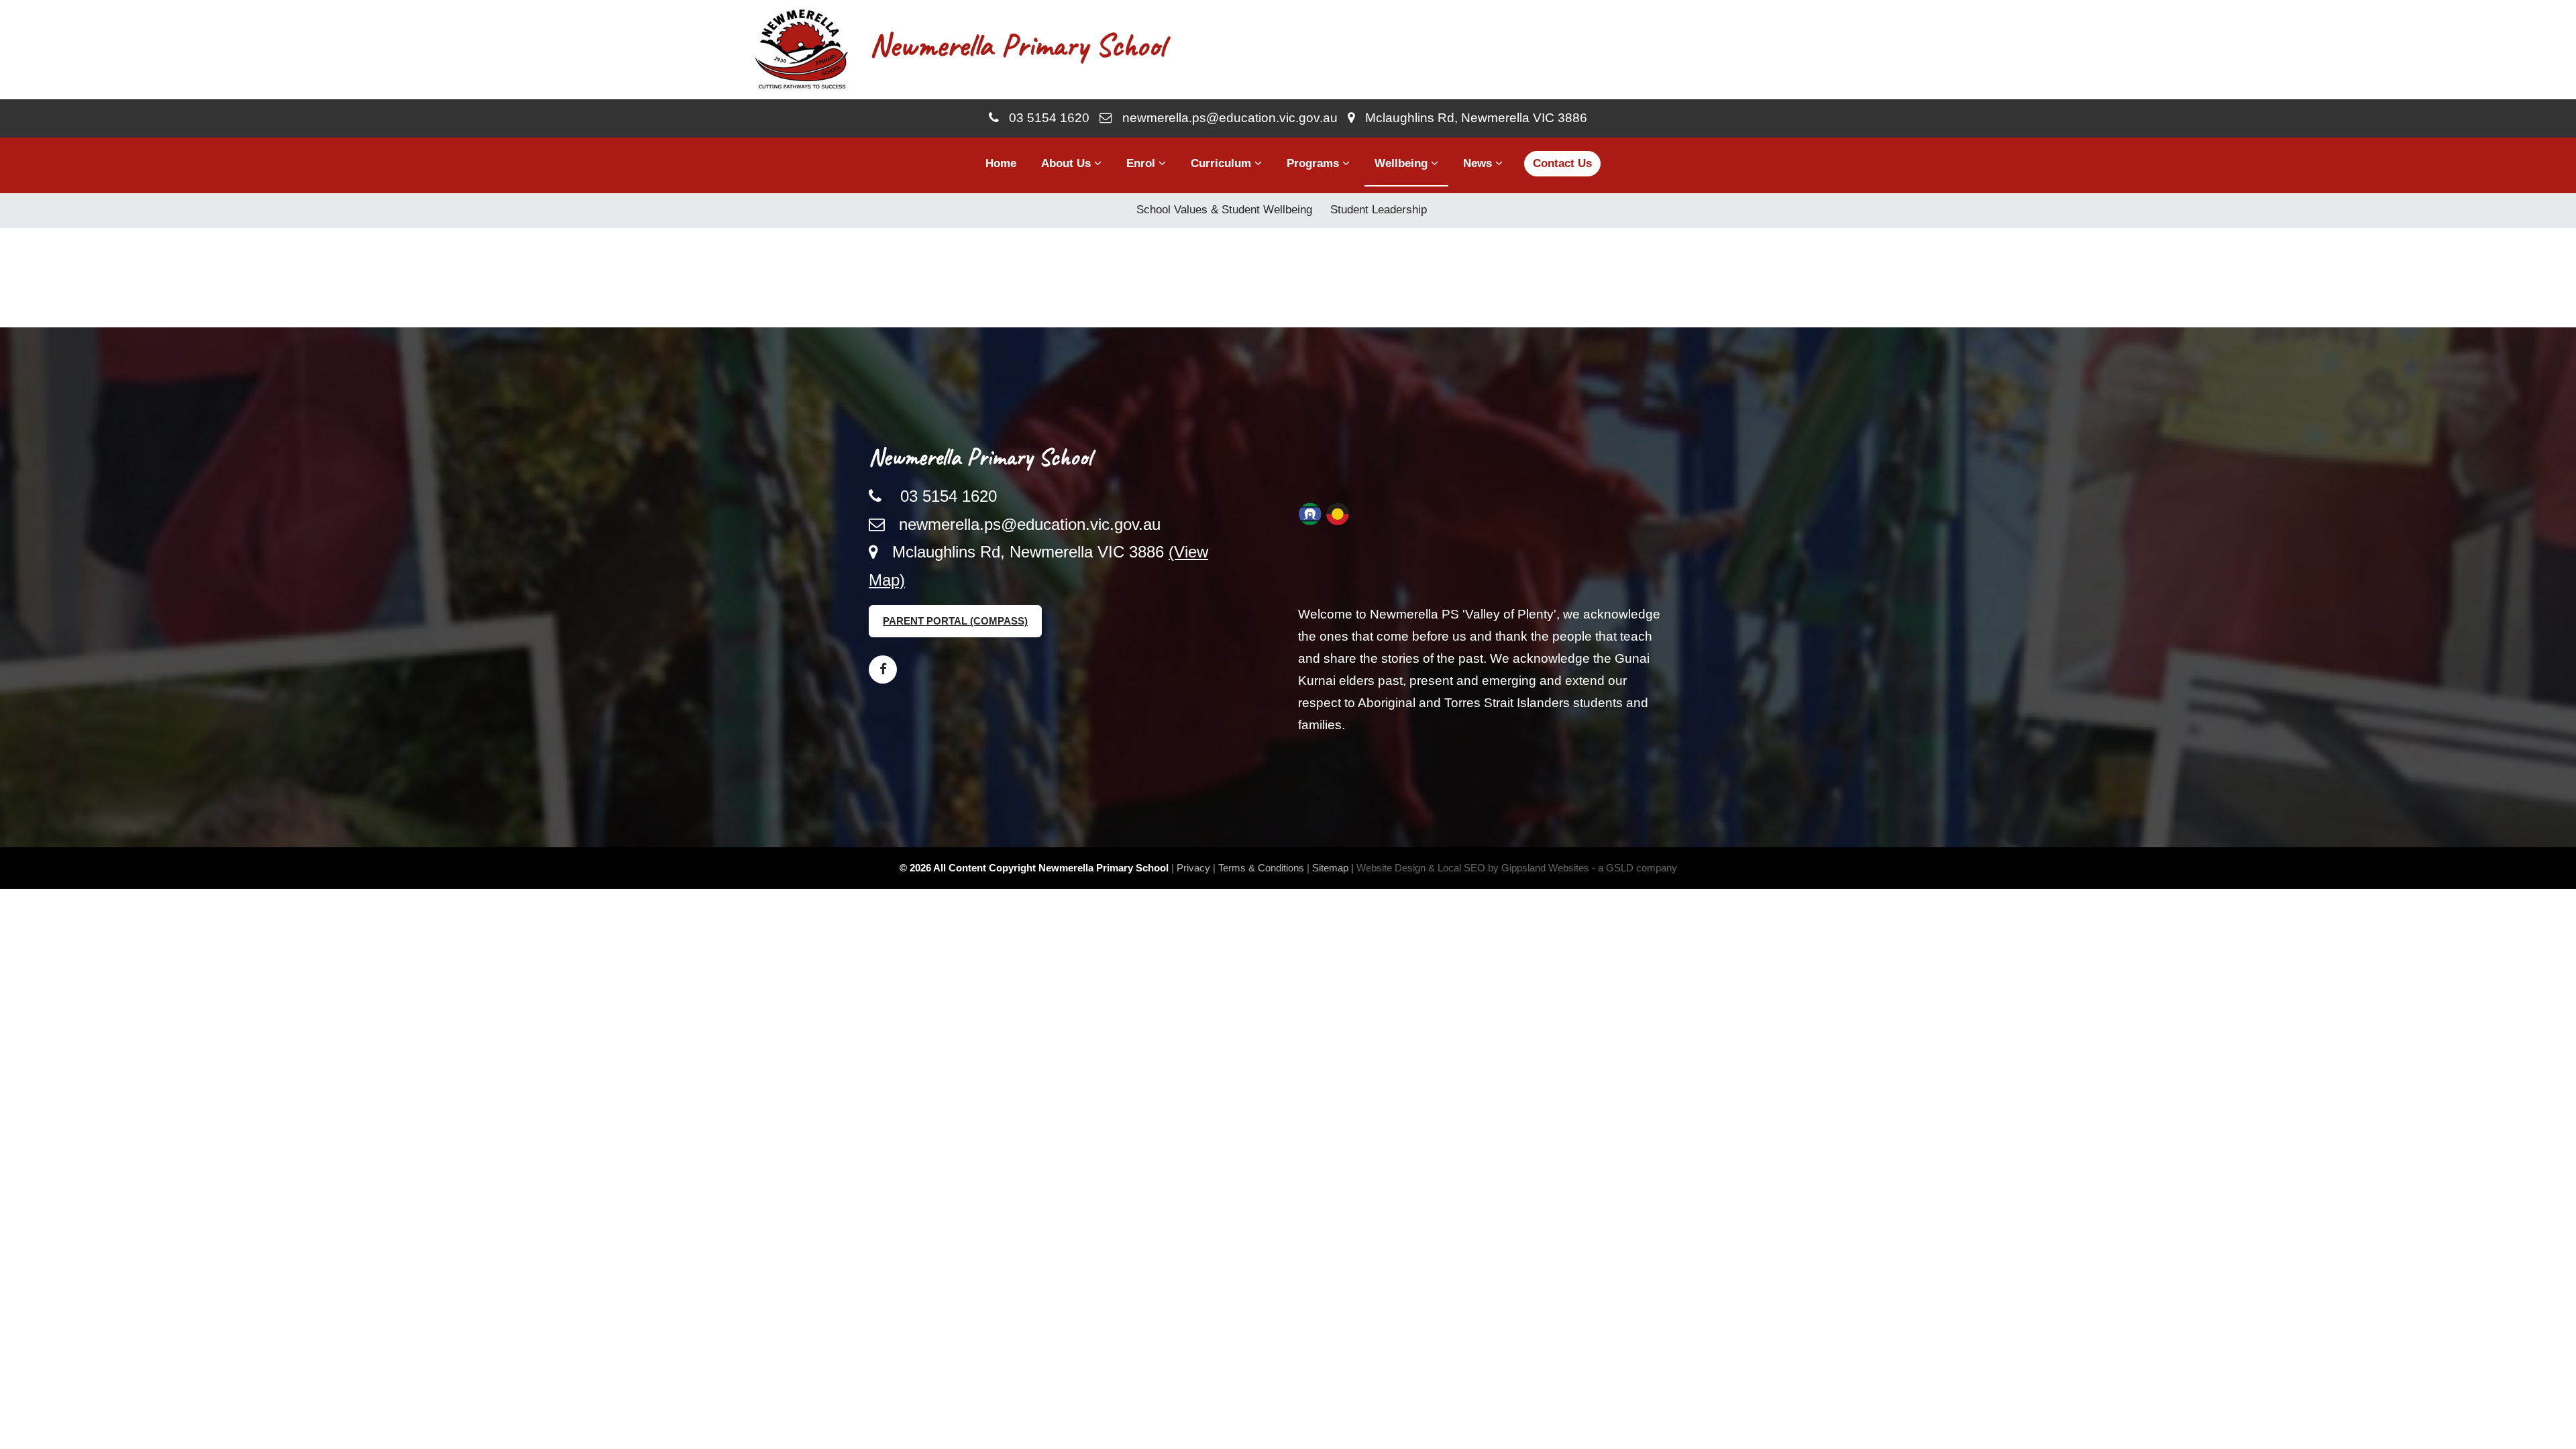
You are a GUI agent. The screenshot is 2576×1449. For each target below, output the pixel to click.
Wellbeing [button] (1403, 163)
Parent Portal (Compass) (955, 621)
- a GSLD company (1634, 868)
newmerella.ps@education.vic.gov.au (1225, 118)
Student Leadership (1379, 210)
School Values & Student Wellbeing (1224, 210)
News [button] (1479, 163)
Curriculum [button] (1223, 163)
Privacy (1193, 868)
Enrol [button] (1142, 163)
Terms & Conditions (1261, 868)
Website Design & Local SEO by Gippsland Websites (1473, 868)
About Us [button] (1068, 163)
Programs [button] (1314, 163)
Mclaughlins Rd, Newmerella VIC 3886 (1471, 118)
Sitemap (1330, 868)
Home (1001, 163)
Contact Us (1562, 163)
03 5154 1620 (1044, 118)
